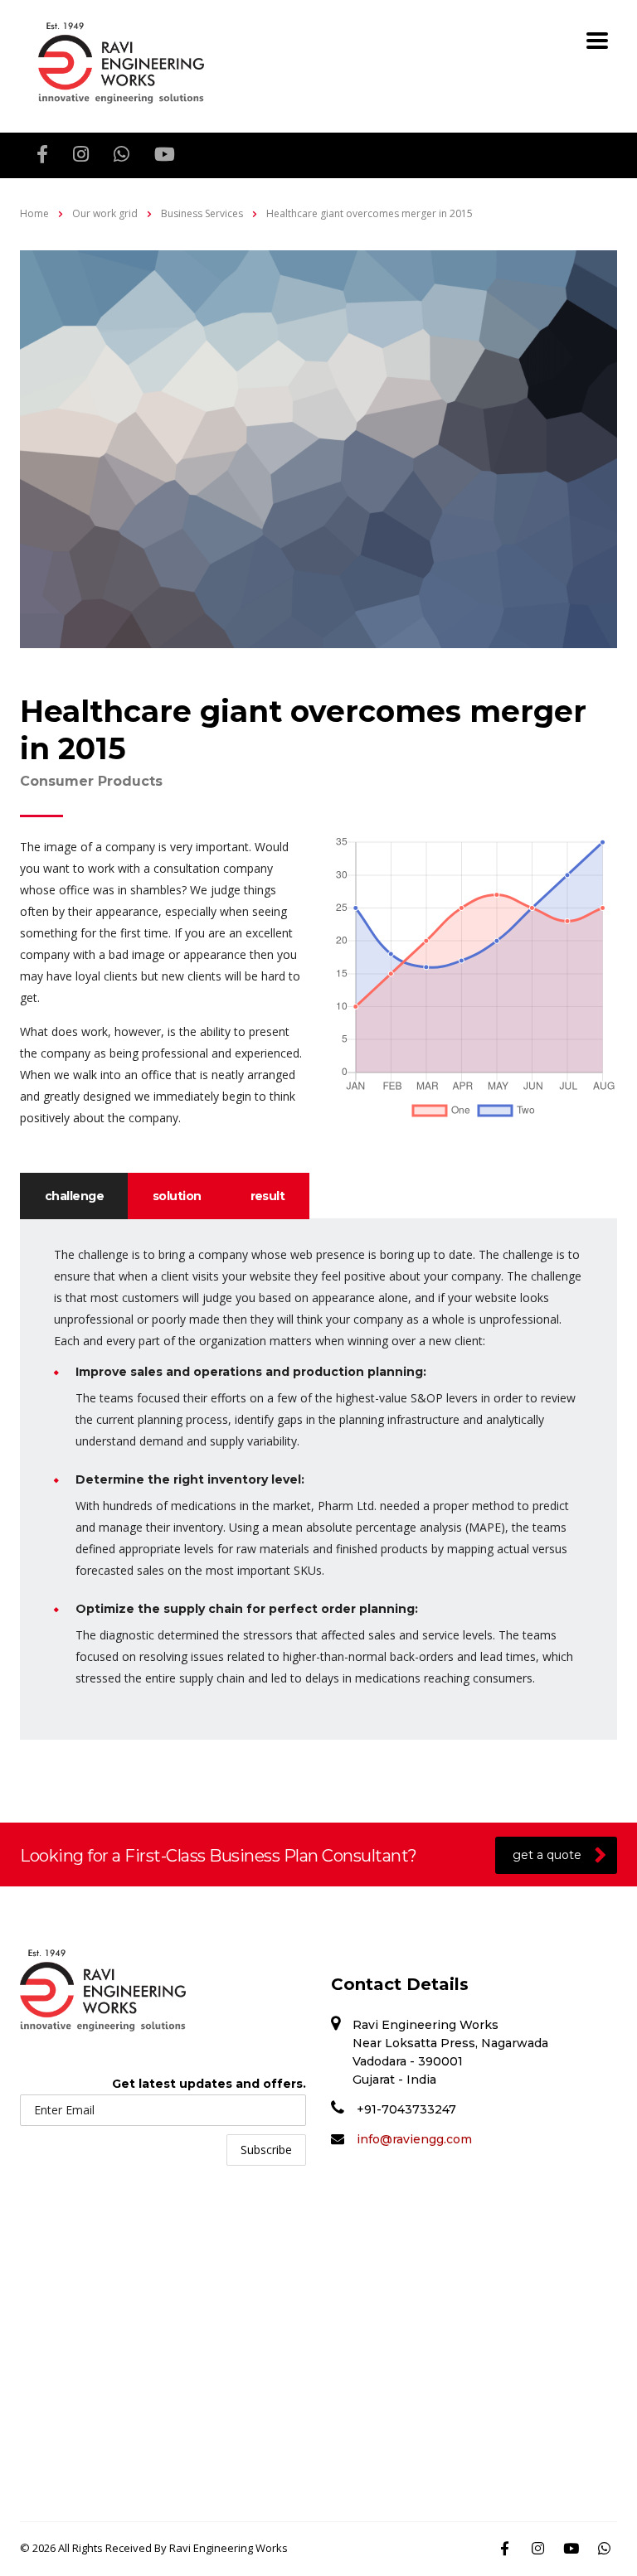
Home (34, 213)
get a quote (547, 1855)
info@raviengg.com (414, 2139)
